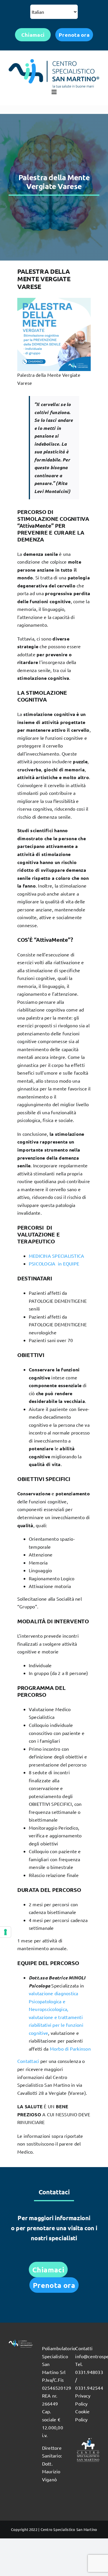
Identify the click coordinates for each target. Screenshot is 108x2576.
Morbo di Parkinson (70, 2049)
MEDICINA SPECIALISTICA (56, 1256)
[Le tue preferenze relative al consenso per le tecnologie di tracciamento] (5, 1932)
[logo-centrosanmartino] (54, 61)
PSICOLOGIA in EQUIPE (54, 1263)
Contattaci (28, 2061)
